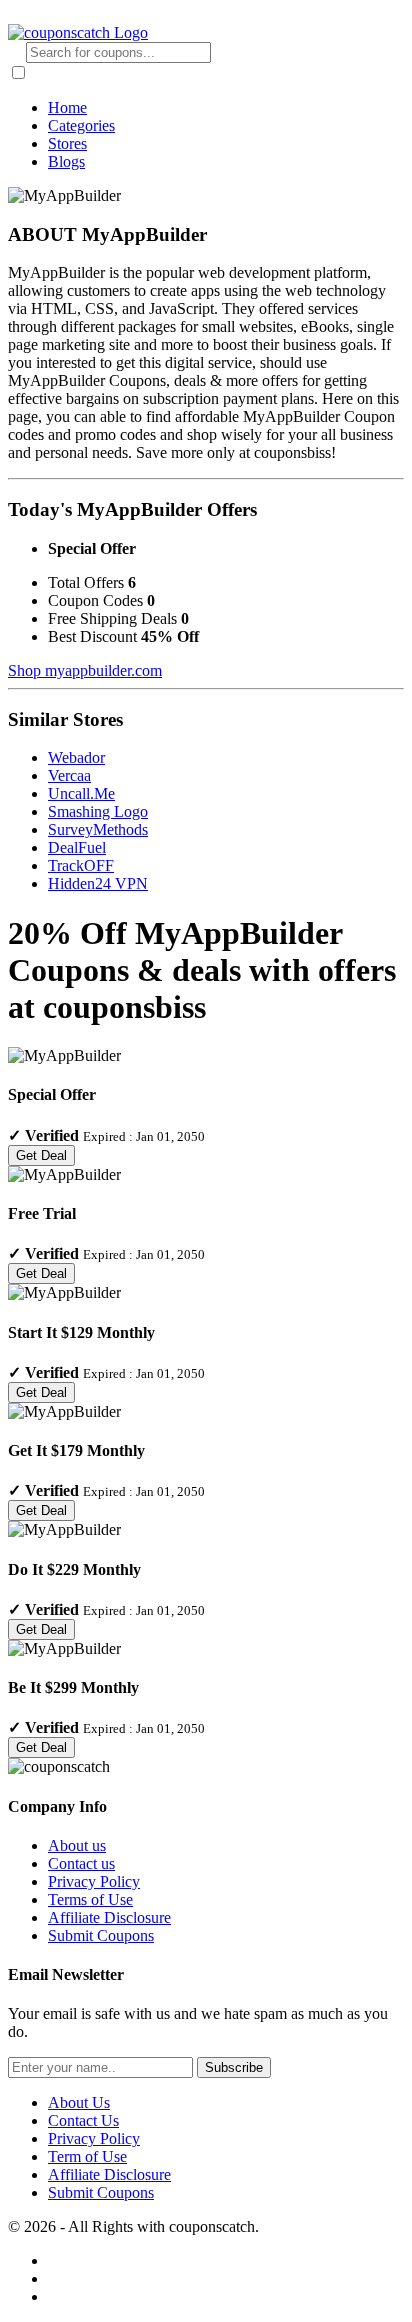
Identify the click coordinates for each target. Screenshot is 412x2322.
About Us (79, 2102)
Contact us (81, 1863)
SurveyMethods (98, 829)
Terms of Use (90, 1899)
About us (77, 1845)
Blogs (66, 161)
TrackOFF (81, 865)
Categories (81, 125)
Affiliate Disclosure (109, 1917)
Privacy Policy (94, 1881)
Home (67, 107)
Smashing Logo (98, 811)
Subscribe (234, 2067)
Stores (67, 143)
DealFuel (77, 847)
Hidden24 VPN (98, 883)
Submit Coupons (101, 1935)
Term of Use (87, 2156)
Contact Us (83, 2120)
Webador (76, 757)
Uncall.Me (81, 793)
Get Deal (41, 1155)
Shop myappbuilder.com (85, 670)
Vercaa (69, 775)
